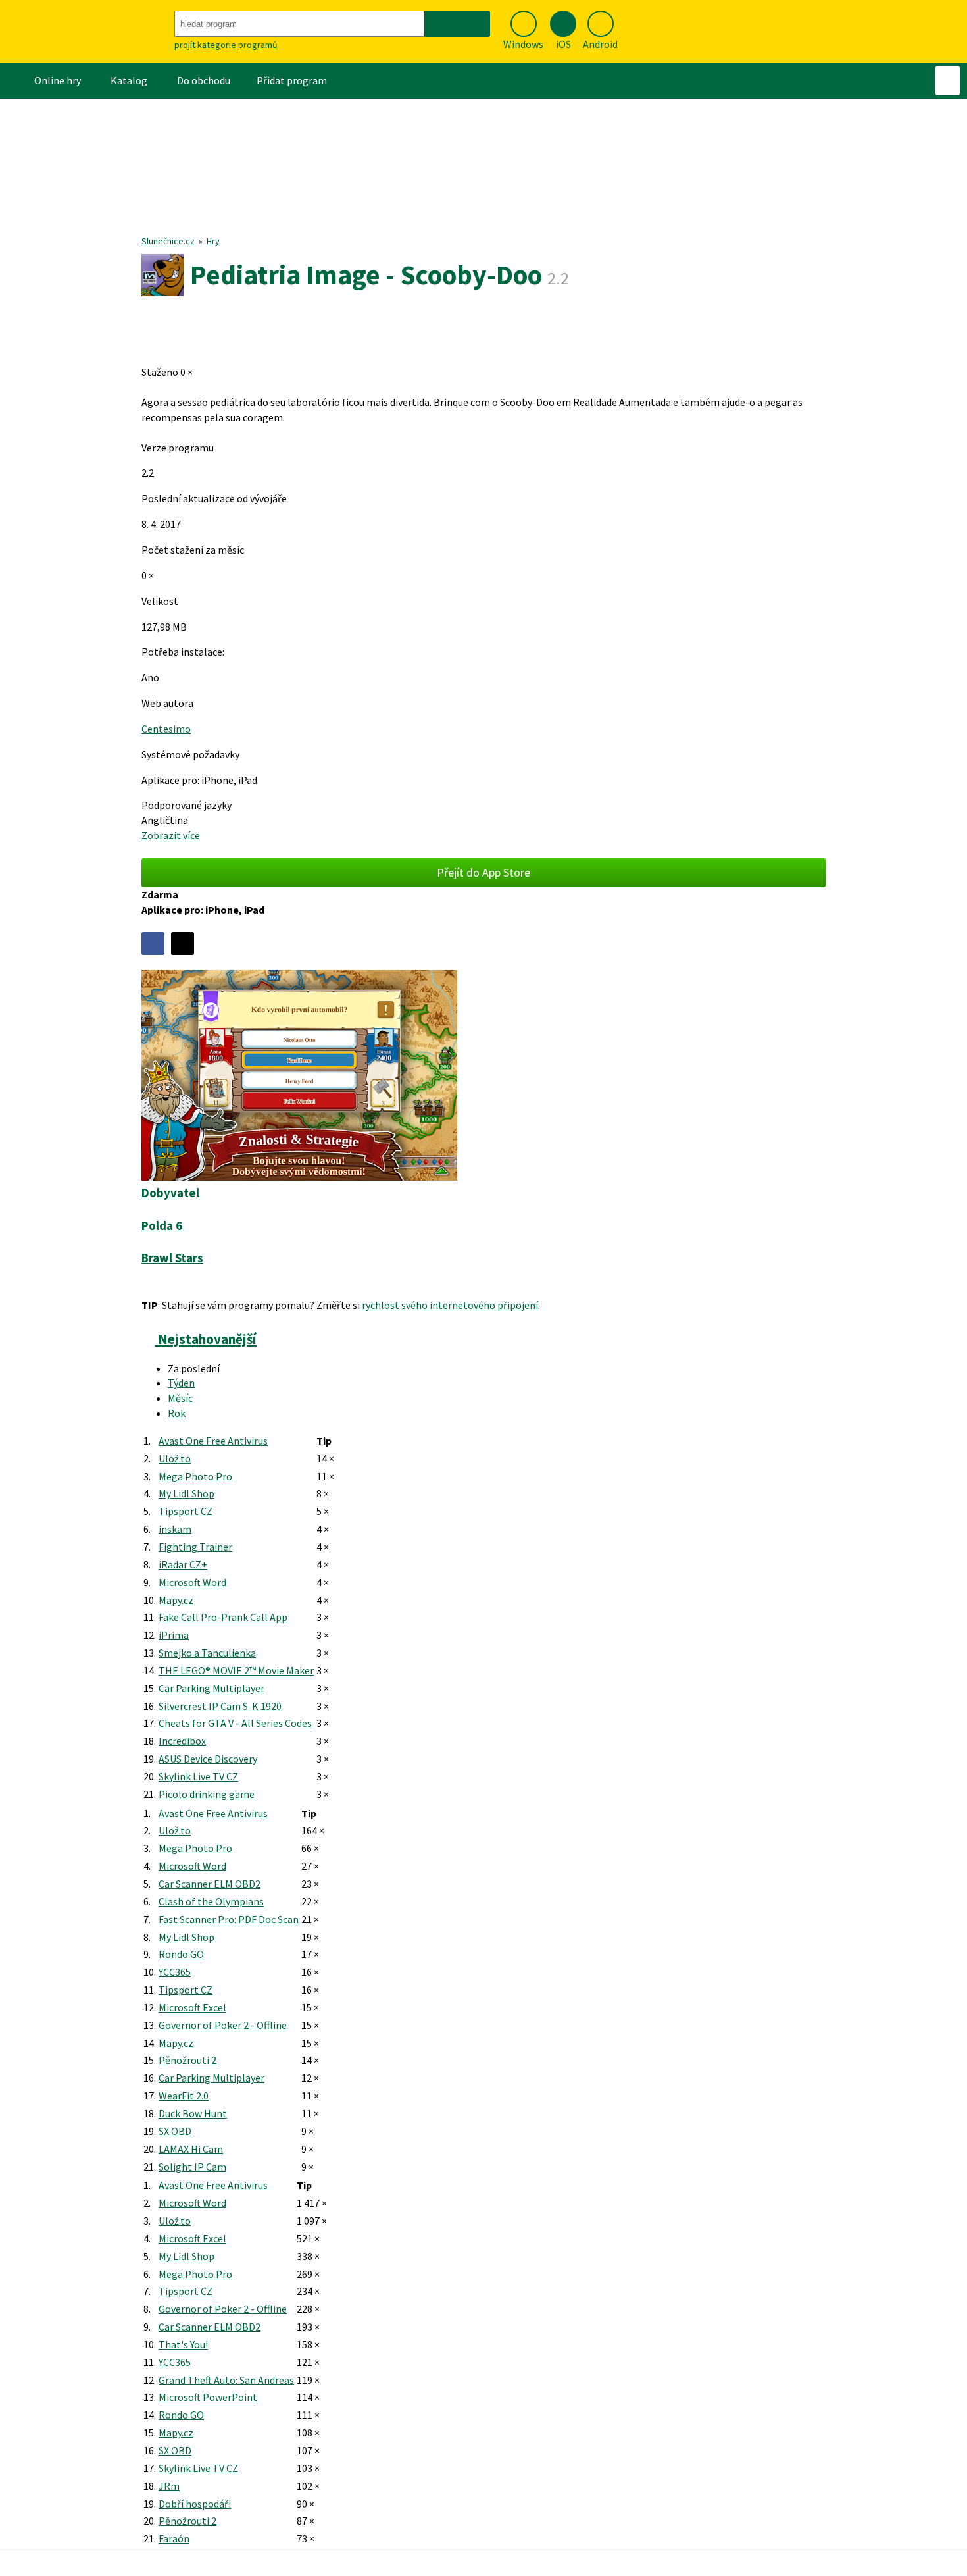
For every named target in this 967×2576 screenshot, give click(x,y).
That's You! (183, 2344)
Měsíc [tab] (180, 1398)
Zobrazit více (171, 835)
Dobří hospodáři (195, 2504)
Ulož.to (175, 1458)
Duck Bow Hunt (193, 2113)
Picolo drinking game (207, 1794)
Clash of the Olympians (211, 1901)
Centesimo (166, 729)
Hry (213, 241)
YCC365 (175, 1972)
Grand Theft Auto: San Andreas (226, 2380)
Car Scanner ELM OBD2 (210, 1884)
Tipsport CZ (186, 1511)
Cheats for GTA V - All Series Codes (235, 1723)
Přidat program (292, 80)
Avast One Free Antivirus (213, 1441)
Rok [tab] (177, 1413)
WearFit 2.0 (184, 2096)
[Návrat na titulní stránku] (86, 31)
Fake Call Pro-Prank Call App (223, 1617)
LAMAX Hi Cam (191, 2149)
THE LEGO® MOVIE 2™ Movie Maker (236, 1670)
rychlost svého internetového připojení (450, 1305)
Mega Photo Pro (195, 1476)
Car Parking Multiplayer (211, 1688)
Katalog (129, 80)
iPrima (174, 1635)
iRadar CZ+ (183, 1564)
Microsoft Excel (192, 2007)
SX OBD (175, 2131)
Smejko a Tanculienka (207, 1653)
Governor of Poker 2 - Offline (223, 2025)
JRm (169, 2486)
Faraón (174, 2538)
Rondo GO (181, 1954)
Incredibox (182, 1741)
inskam (175, 1529)
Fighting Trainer (195, 1547)
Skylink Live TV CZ (198, 1776)
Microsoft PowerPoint (208, 2397)
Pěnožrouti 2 (187, 2060)
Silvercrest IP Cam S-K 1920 (220, 1706)
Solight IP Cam (192, 2167)
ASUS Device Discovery (208, 1759)
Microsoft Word (192, 1582)
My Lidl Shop (186, 1493)
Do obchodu (204, 80)
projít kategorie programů (226, 45)
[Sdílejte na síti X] (183, 943)
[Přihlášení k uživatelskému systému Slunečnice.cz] (948, 81)
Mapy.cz (176, 1600)
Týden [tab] (181, 1383)
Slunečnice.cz (168, 241)
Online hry (58, 80)
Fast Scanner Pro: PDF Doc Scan (229, 1919)
